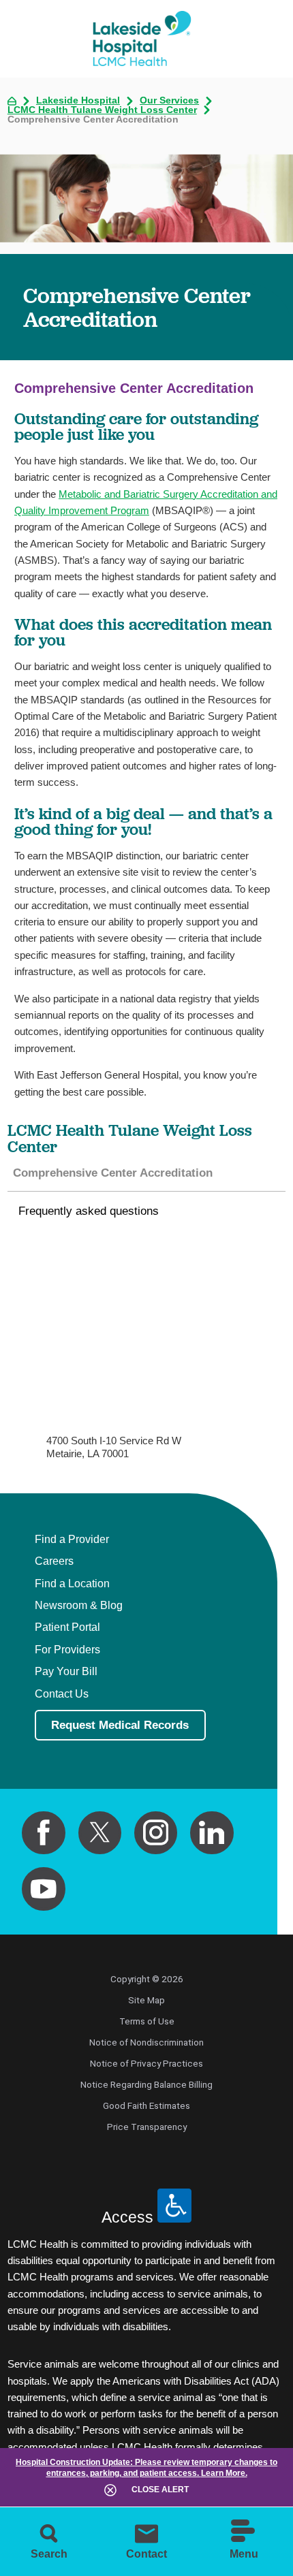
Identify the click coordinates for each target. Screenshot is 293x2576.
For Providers (67, 1650)
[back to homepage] (12, 101)
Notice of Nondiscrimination (146, 2042)
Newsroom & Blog (79, 1605)
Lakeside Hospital (78, 101)
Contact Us (62, 1694)
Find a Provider (72, 1539)
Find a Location (72, 1584)
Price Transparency (147, 2127)
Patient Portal (67, 1627)
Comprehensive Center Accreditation (113, 1173)
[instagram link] (156, 1833)
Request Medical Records (120, 1725)
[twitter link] (100, 1833)
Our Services (169, 101)
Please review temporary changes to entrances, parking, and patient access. (146, 2468)
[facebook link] (44, 1833)
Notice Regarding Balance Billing (146, 2084)
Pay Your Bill (66, 1671)
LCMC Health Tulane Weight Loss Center (102, 110)
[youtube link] (44, 1889)
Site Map (146, 2000)
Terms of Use (147, 2021)
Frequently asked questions (89, 1211)
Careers (54, 1561)
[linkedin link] (212, 1833)
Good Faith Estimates (146, 2105)
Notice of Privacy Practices (146, 2063)
